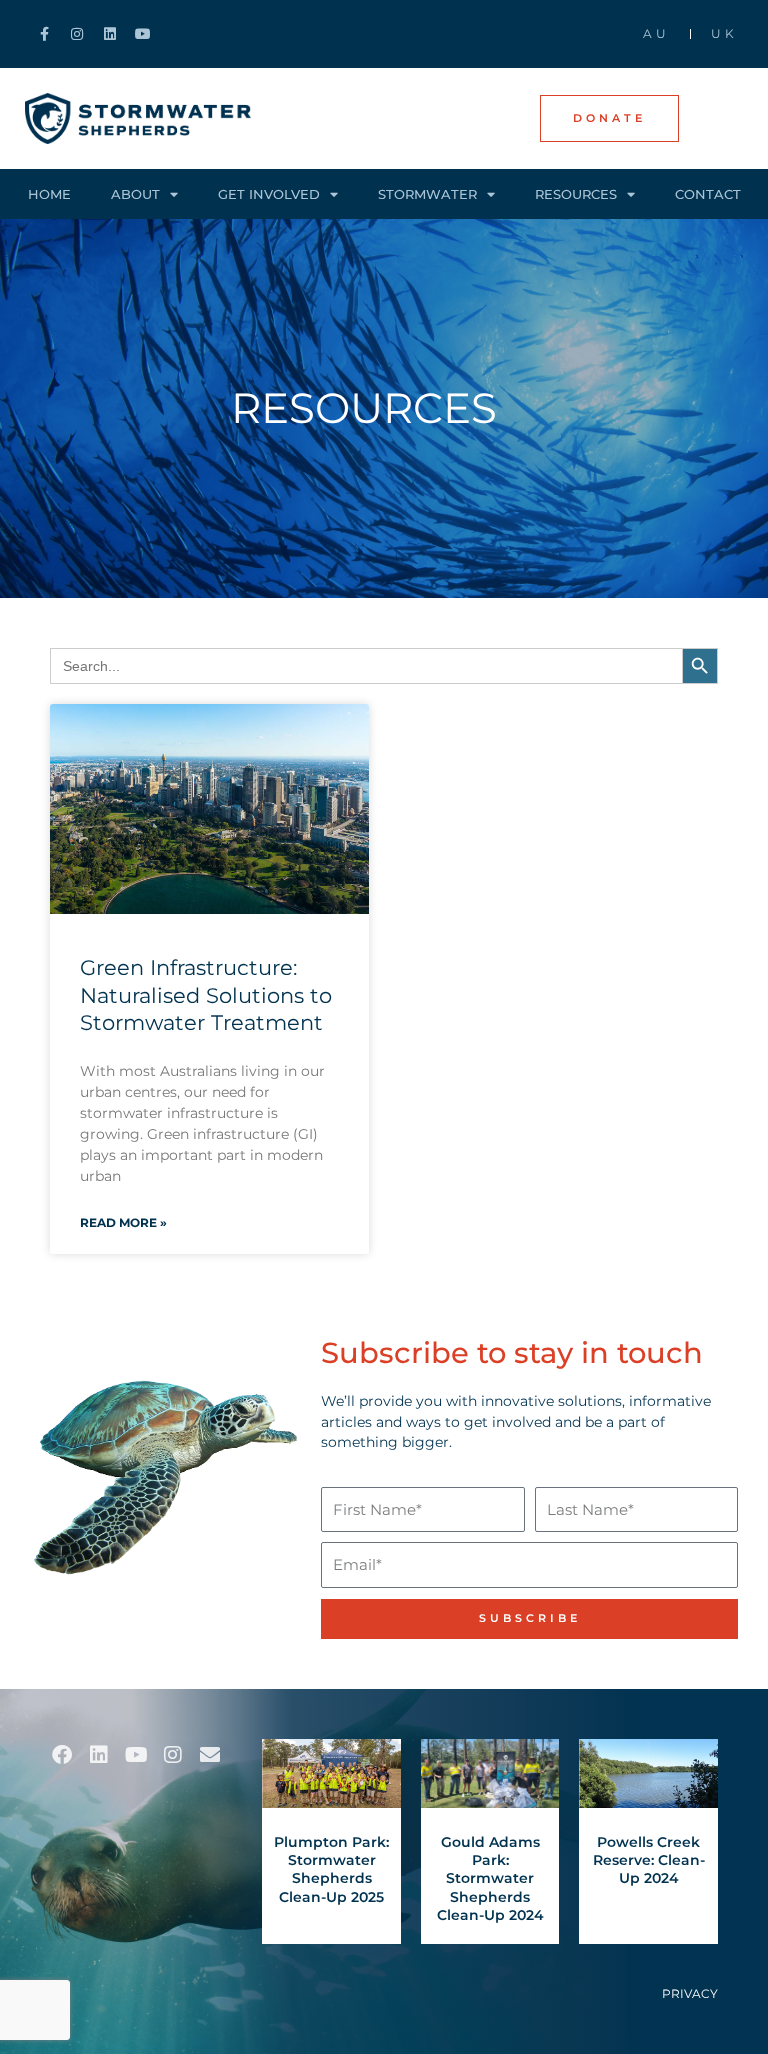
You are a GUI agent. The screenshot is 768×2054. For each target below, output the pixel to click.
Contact (708, 194)
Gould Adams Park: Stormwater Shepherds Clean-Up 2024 (490, 1878)
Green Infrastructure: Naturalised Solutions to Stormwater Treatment (206, 995)
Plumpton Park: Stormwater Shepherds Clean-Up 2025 (331, 1869)
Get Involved (269, 194)
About (135, 194)
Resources (576, 194)
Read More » (123, 1222)
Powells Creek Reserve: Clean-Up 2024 (649, 1860)
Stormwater (427, 194)
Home (49, 194)
